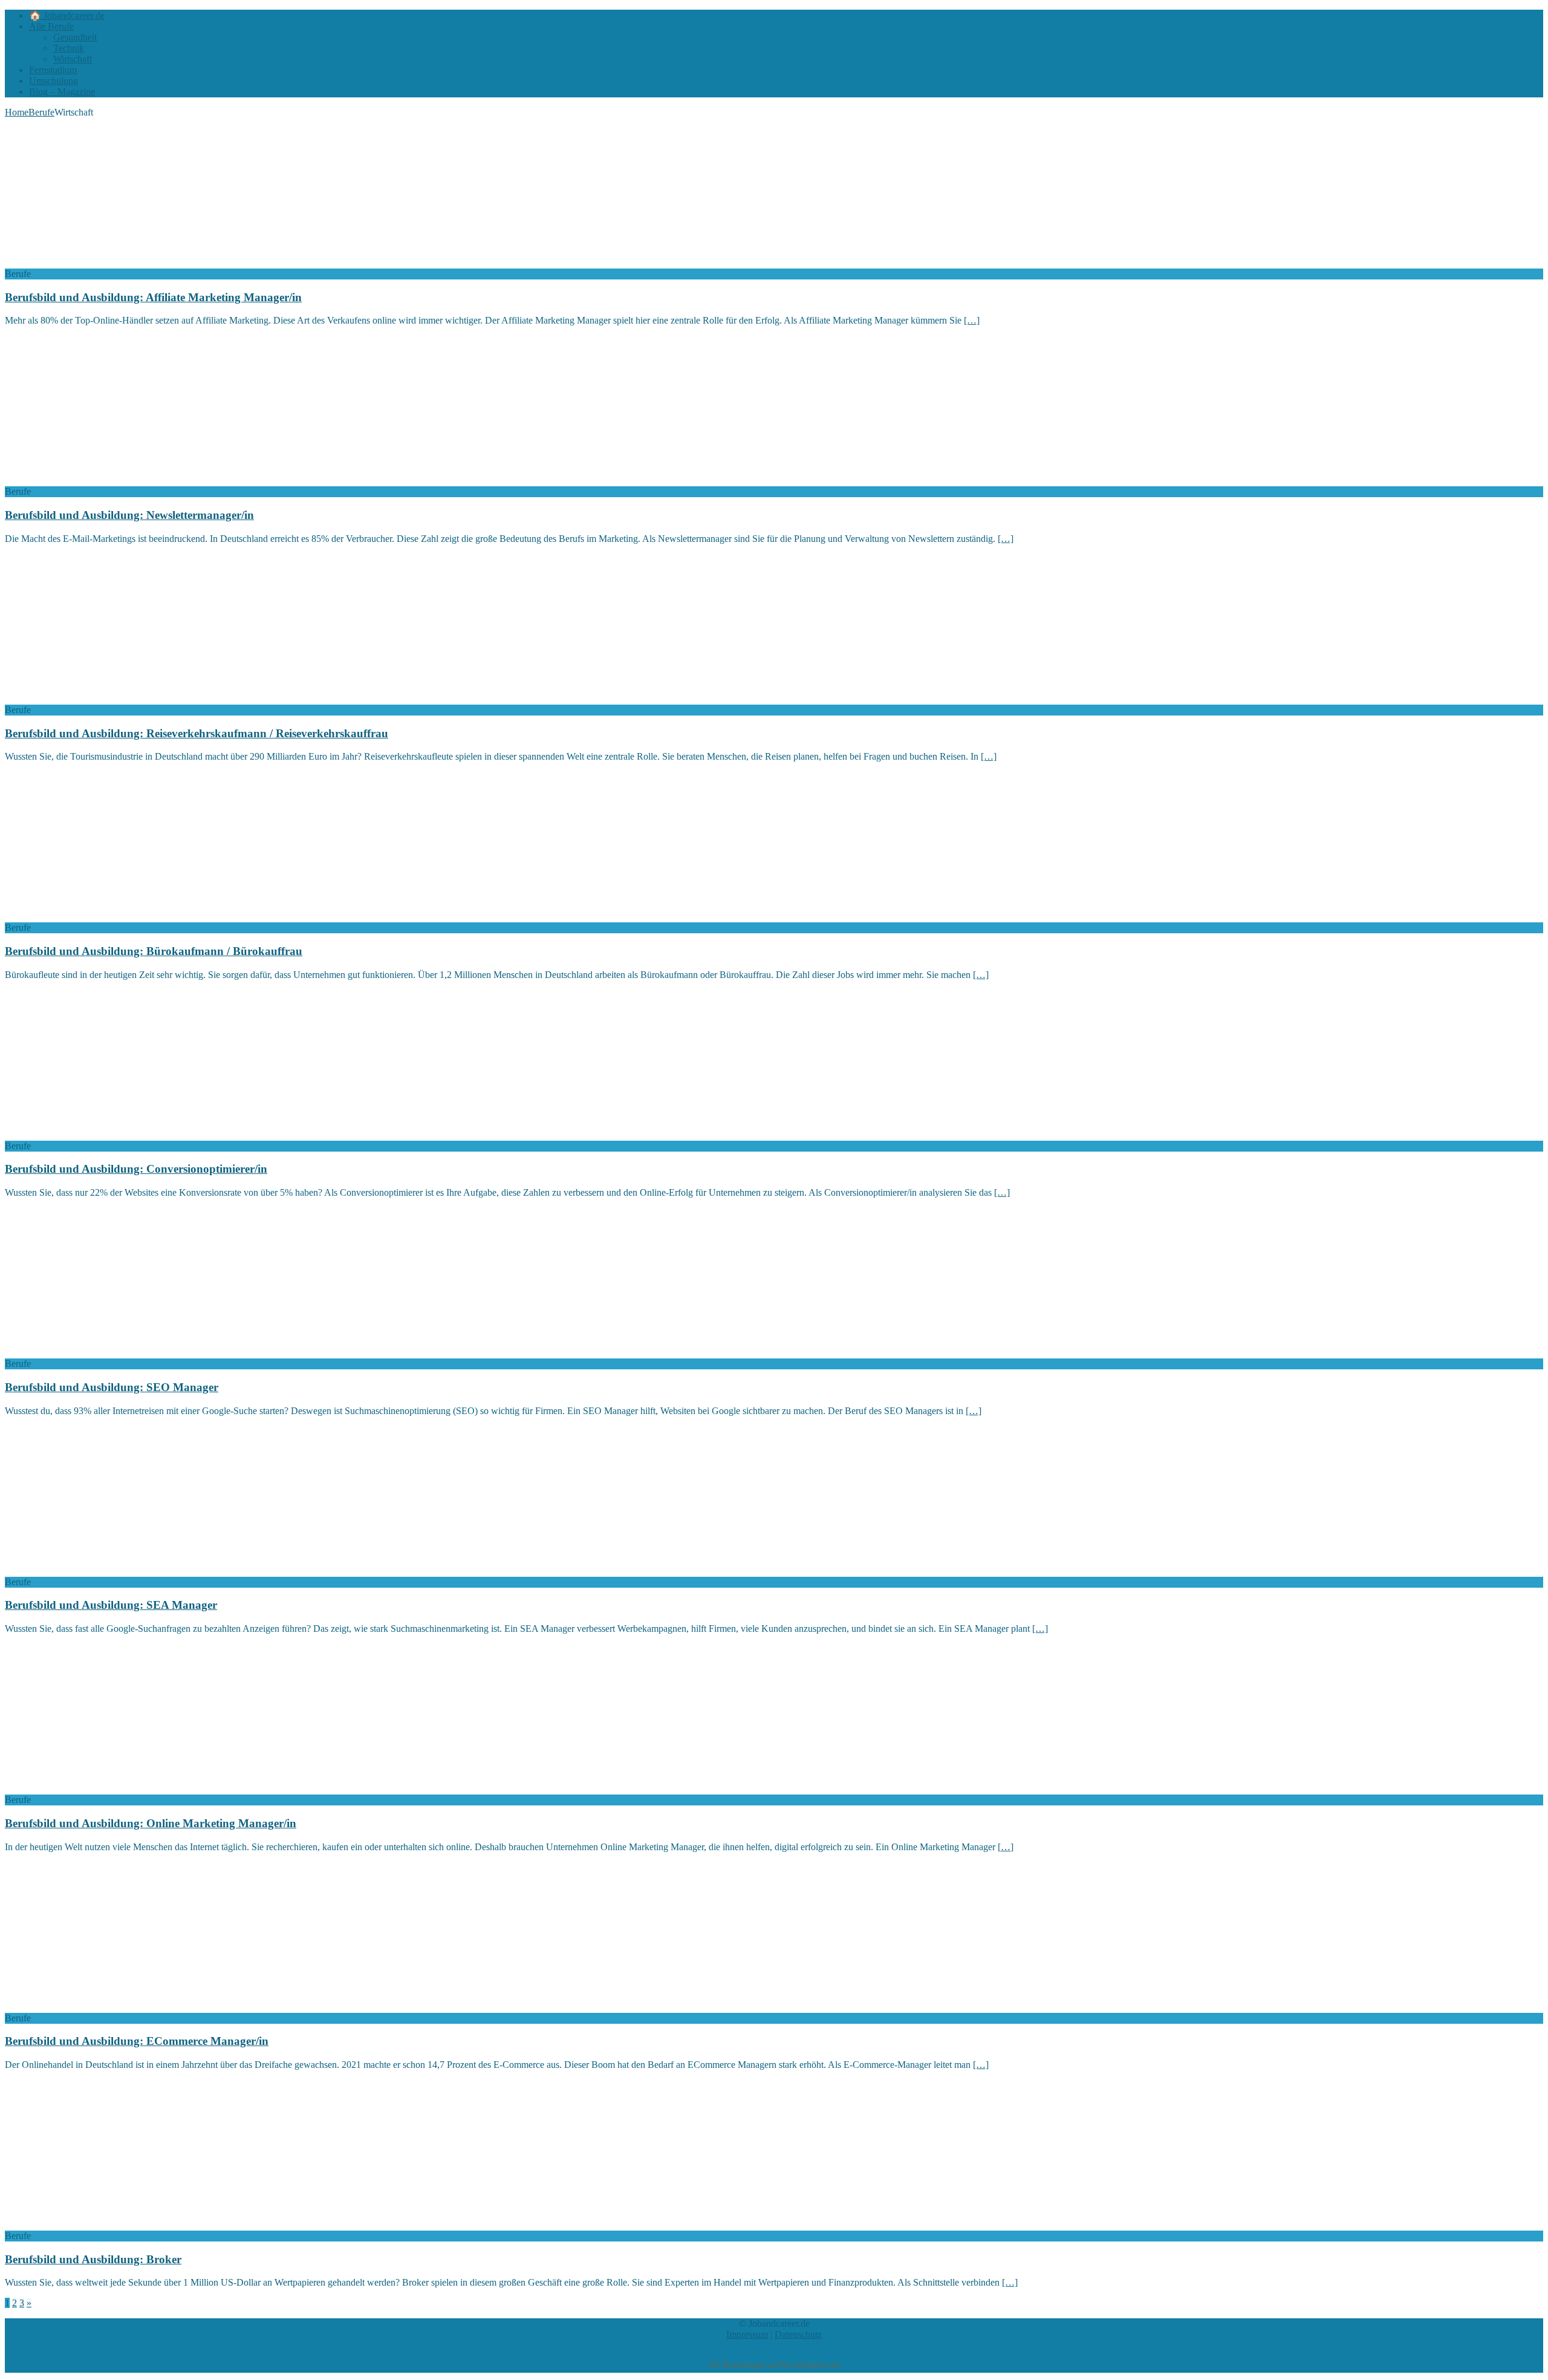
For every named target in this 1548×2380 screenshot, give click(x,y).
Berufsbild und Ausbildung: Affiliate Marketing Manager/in (153, 297)
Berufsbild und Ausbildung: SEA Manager (111, 1605)
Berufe (41, 112)
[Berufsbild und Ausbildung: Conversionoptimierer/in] (103, 1135)
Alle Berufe (51, 26)
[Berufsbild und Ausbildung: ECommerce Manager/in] (103, 2007)
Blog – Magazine (62, 92)
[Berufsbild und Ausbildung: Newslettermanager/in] (103, 481)
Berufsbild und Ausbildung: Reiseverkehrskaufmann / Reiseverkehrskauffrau (197, 733)
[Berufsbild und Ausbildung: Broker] (103, 2225)
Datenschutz (798, 2334)
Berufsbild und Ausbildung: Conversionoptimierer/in (136, 1169)
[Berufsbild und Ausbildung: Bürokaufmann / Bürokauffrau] (103, 917)
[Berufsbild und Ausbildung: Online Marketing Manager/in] (103, 1789)
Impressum (747, 2334)
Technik (69, 48)
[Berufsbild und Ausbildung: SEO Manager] (103, 1353)
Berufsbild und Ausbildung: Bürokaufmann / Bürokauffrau (154, 951)
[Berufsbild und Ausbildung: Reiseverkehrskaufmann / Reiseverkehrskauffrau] (103, 699)
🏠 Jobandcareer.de (67, 15)
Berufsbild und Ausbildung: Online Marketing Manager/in (151, 1823)
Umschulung (54, 81)
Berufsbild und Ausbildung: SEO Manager (112, 1387)
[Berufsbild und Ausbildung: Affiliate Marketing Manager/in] (103, 263)
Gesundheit (75, 37)
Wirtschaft (73, 59)
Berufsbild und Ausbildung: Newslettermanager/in (129, 515)
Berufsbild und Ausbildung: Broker (93, 2259)
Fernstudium (53, 70)
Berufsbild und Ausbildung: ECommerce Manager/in (137, 2041)
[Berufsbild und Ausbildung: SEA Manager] (103, 1571)
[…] (972, 320)
